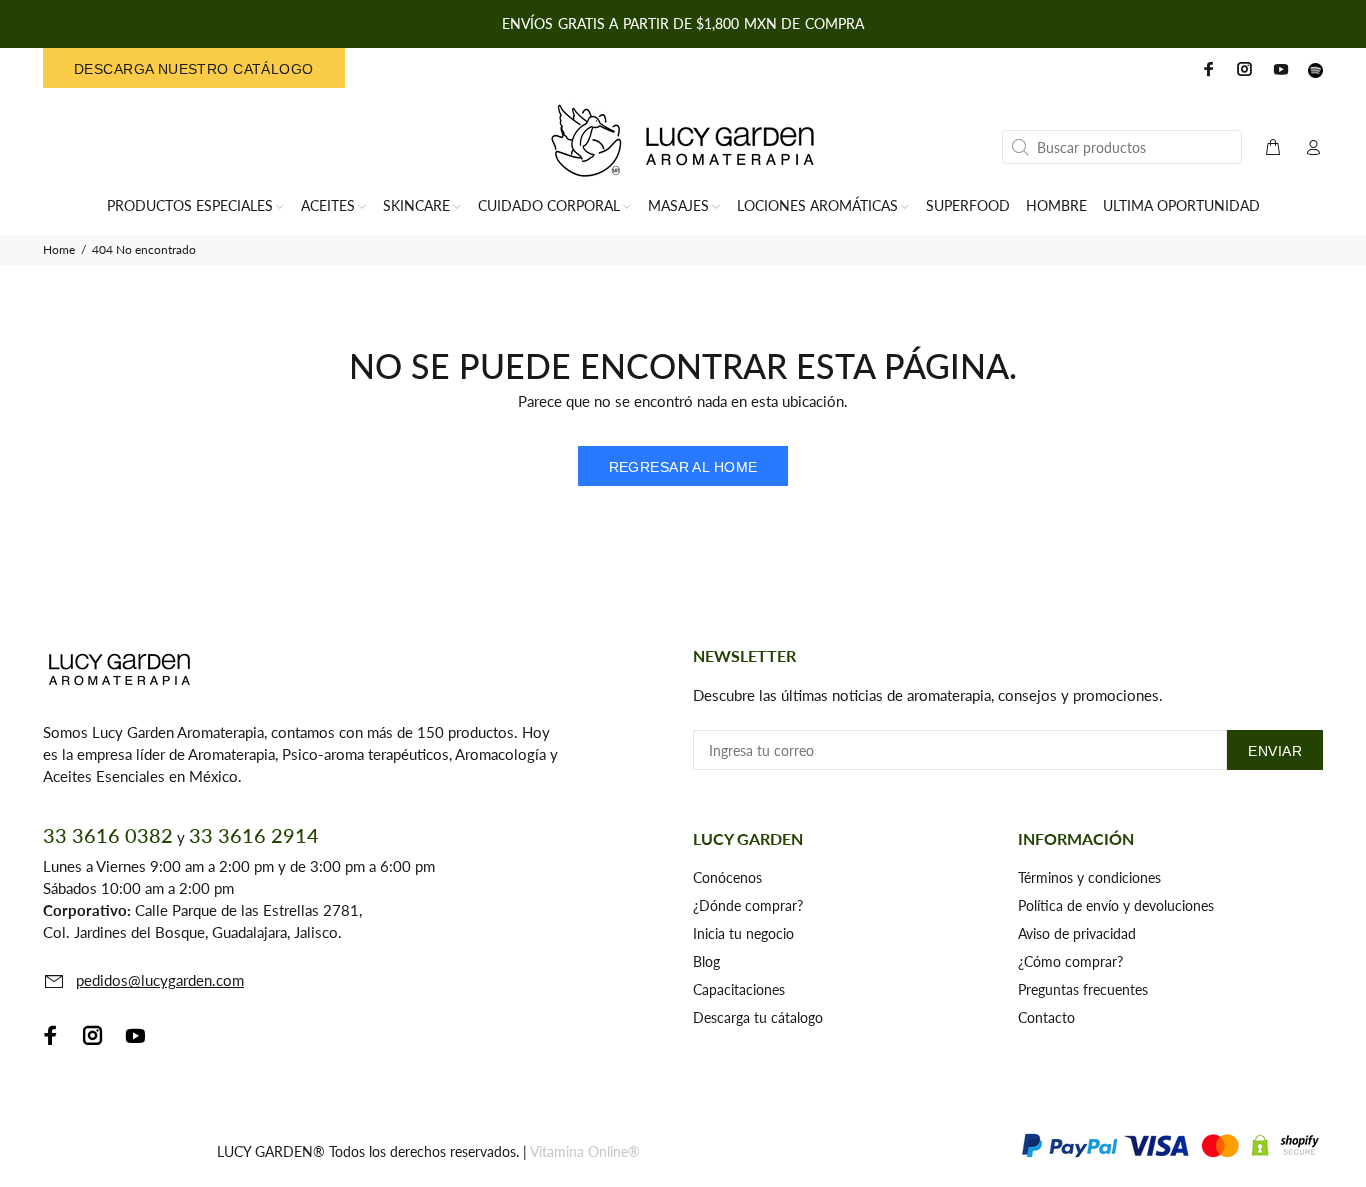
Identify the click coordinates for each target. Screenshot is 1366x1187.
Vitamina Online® (585, 1151)
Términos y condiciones (1089, 877)
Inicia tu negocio (743, 933)
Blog (706, 961)
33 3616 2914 (254, 835)
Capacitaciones (739, 989)
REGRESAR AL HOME (683, 467)
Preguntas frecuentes (1083, 989)
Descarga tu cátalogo (758, 1017)
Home (59, 249)
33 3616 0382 (108, 835)
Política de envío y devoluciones (1116, 905)
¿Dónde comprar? (748, 905)
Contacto (1046, 1017)
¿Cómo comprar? (1070, 961)
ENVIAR (1275, 751)
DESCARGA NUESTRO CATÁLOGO (194, 69)
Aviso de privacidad (1077, 933)
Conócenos (727, 877)
